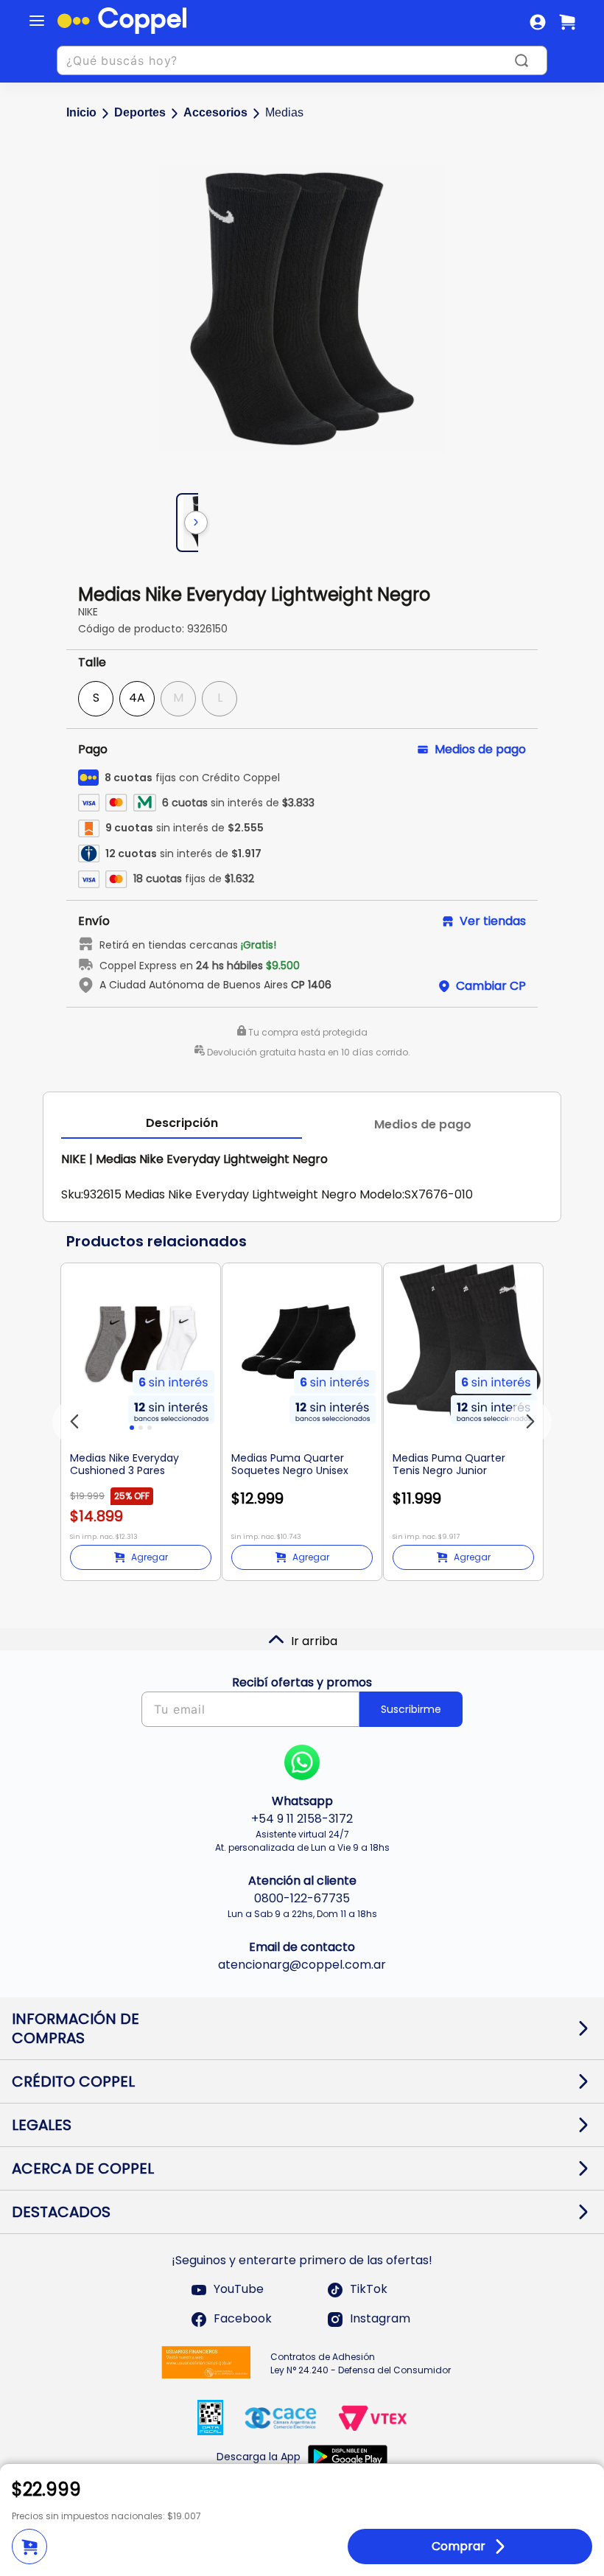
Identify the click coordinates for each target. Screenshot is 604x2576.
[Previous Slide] (74, 1422)
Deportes (140, 112)
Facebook (243, 2319)
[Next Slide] (530, 1422)
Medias (284, 112)
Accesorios (215, 112)
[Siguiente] (196, 523)
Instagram (380, 2319)
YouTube (239, 2290)
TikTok (369, 2290)
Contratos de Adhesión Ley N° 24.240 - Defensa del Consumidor (361, 2363)
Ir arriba (314, 1641)
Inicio (81, 112)
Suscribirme (411, 1709)
